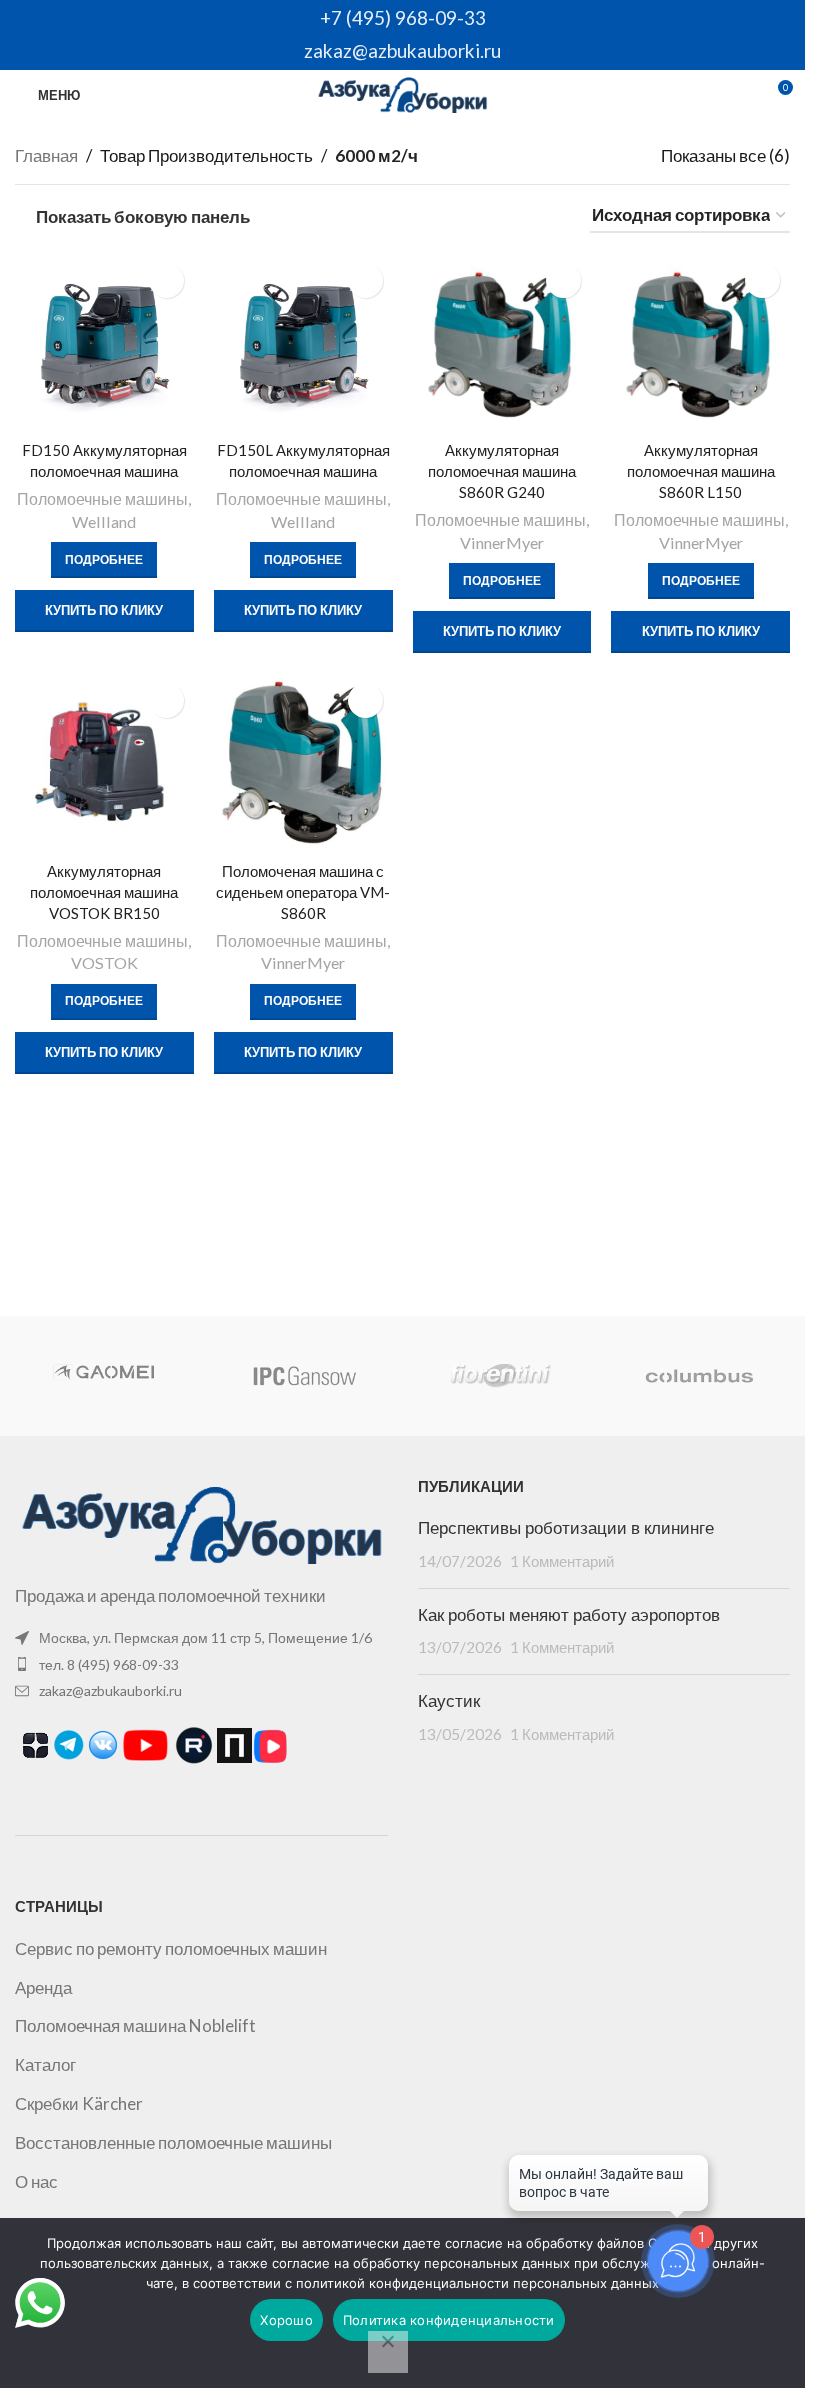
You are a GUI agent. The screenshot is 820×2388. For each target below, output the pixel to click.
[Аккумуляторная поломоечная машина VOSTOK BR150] (104, 762)
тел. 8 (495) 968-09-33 (109, 1664)
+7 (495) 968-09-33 (403, 17)
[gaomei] (105, 1376)
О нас (36, 2181)
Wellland (104, 521)
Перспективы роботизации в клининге (566, 1528)
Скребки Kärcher (79, 2103)
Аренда (43, 1987)
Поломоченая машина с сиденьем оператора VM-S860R (303, 892)
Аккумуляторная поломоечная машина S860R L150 (701, 471)
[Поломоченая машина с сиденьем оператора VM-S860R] (303, 762)
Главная (46, 155)
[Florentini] (500, 1376)
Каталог (45, 2064)
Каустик (449, 1701)
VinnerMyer (502, 542)
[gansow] (303, 1376)
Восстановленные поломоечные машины (173, 2142)
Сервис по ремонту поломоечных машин (171, 1948)
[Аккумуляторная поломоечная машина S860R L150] (700, 342)
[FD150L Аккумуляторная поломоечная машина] (303, 342)
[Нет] (388, 2352)
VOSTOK (104, 962)
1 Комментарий (562, 1561)
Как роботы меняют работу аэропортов (569, 1615)
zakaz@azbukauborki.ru (402, 50)
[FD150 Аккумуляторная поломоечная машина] (104, 342)
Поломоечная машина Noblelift (135, 2025)
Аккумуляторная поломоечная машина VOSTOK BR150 (104, 892)
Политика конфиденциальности (449, 2320)
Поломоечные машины (102, 498)
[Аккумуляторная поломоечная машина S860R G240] (502, 342)
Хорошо (286, 2320)
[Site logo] (402, 92)
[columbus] (698, 1376)
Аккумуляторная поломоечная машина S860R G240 (502, 471)
